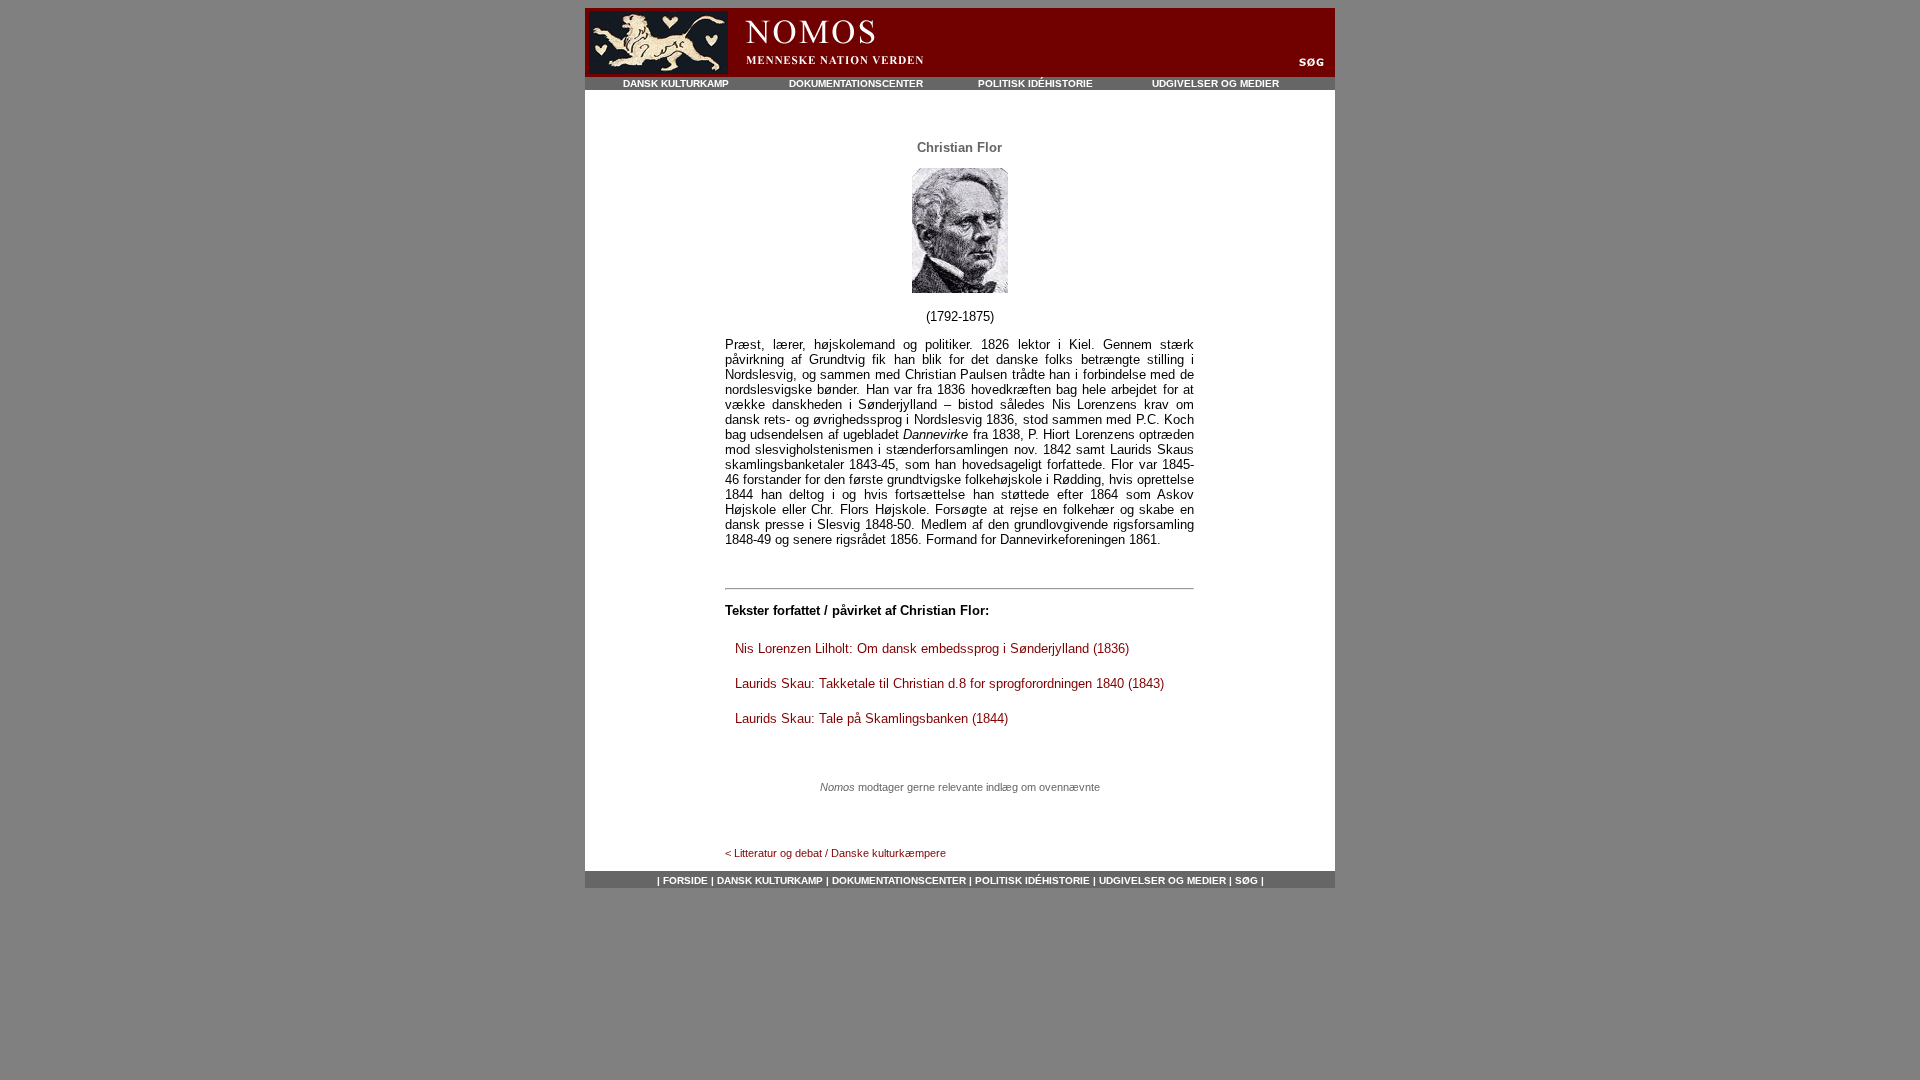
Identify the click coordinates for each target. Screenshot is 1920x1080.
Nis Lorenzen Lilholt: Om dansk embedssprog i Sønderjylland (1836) (932, 648)
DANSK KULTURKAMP (676, 83)
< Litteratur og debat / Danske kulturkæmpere (835, 853)
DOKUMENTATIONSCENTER (856, 83)
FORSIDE (685, 880)
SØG (1245, 880)
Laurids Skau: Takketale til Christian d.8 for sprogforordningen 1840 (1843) (949, 683)
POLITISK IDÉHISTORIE (1035, 83)
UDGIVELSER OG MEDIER (1215, 83)
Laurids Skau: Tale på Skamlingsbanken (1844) (871, 718)
